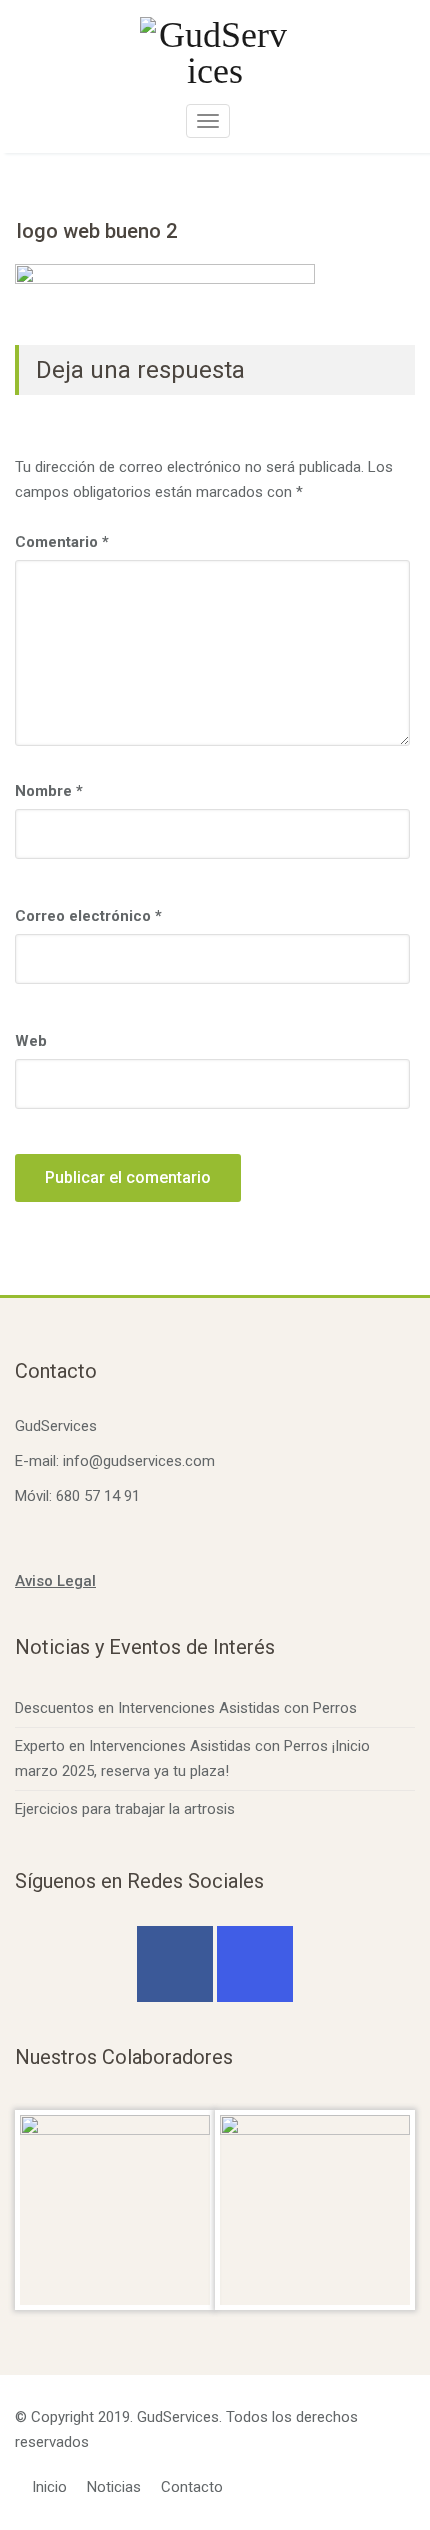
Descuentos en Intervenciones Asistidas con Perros (186, 1708)
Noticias (114, 2487)
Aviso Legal (55, 1581)
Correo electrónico (88, 916)
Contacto (192, 2487)
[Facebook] (175, 1964)
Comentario (62, 542)
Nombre (49, 791)
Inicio (49, 2487)
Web (31, 1041)
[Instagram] (255, 1964)
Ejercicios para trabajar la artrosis (125, 1809)
